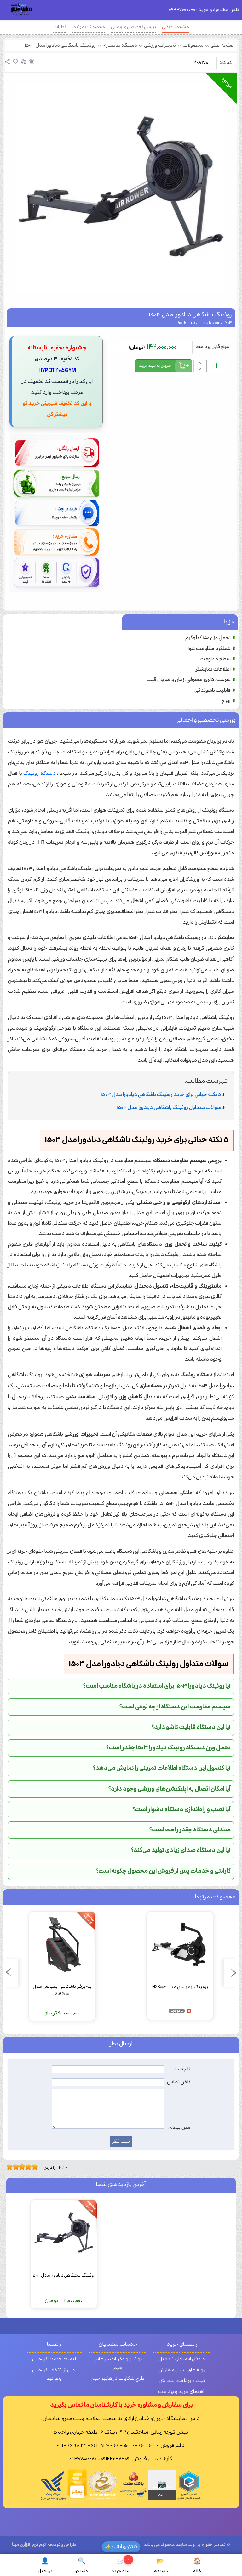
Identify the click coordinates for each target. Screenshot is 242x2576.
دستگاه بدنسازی (120, 45)
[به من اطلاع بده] (32, 62)
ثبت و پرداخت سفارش (182, 2381)
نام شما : (181, 2069)
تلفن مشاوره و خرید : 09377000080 (204, 10)
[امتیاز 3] (14, 2167)
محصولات (193, 45)
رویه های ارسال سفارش (182, 2370)
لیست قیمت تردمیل (54, 2359)
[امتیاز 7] (27, 2167)
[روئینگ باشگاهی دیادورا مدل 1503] (121, 189)
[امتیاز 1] (8, 2167)
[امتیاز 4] (17, 2167)
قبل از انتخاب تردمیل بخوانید (54, 2375)
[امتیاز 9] (33, 2167)
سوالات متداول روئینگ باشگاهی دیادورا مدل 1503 (169, 1108)
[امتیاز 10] (36, 2167)
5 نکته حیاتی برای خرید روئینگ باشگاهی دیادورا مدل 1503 (161, 1095)
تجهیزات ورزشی (160, 45)
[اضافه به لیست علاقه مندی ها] (15, 62)
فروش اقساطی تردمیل (182, 2359)
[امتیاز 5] (20, 2167)
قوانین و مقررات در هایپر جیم (118, 2364)
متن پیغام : (179, 2127)
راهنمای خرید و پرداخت (182, 2392)
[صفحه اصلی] (22, 11)
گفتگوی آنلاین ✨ (121, 2547)
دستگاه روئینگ (39, 774)
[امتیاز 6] (24, 2167)
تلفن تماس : (178, 2082)
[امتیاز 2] (11, 2167)
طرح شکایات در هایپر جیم (118, 2379)
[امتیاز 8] (30, 2167)
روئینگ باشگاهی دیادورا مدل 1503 (60, 45)
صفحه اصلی (222, 45)
